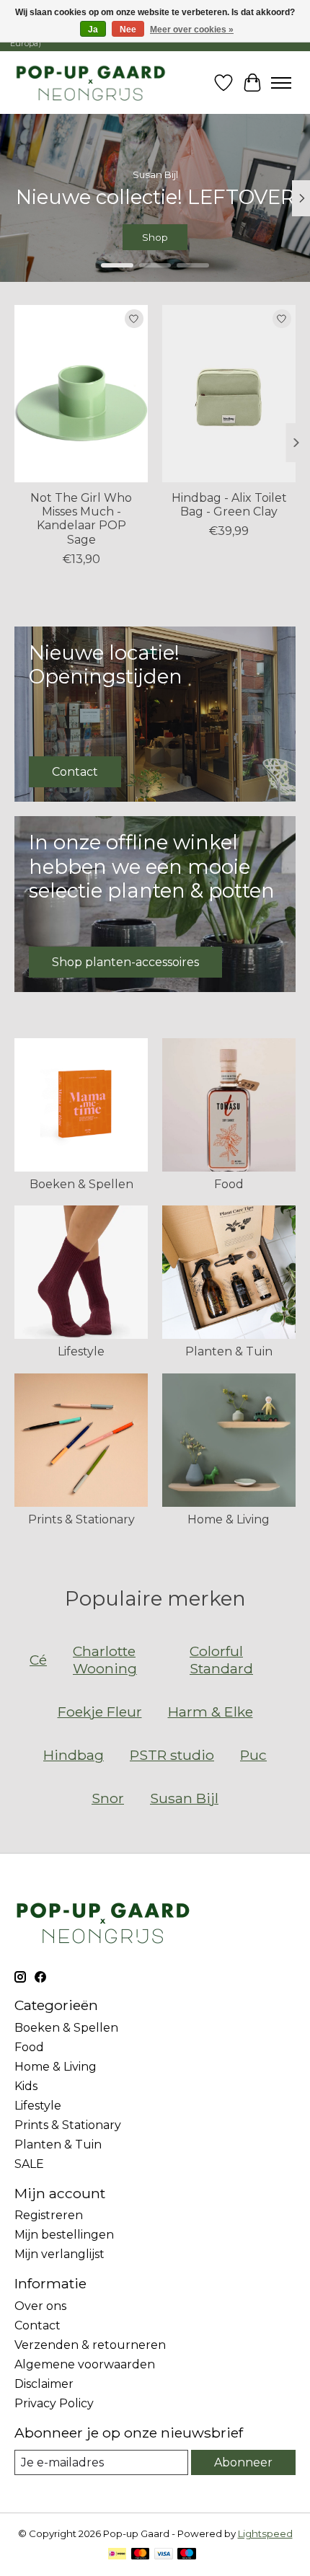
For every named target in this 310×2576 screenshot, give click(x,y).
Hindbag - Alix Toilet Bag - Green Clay (229, 505)
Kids (26, 2086)
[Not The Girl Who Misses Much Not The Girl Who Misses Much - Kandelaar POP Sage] (81, 394)
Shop (156, 238)
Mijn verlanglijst (59, 2254)
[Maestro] (187, 2555)
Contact (37, 2325)
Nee (128, 30)
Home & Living (229, 1519)
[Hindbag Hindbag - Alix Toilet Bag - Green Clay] (229, 394)
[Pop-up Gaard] (90, 83)
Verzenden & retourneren (90, 2345)
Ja (93, 30)
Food (229, 1184)
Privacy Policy (54, 2403)
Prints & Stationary (81, 1519)
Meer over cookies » (192, 30)
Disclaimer (44, 2384)
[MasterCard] (141, 2555)
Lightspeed (265, 2533)
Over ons (40, 2306)
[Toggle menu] (281, 83)
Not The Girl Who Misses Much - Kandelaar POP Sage (81, 519)
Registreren (49, 2215)
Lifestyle (81, 1351)
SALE (29, 2164)
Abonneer (243, 2462)
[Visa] (164, 2555)
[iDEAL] (117, 2555)
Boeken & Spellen (81, 1184)
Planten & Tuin (229, 1351)
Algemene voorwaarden (85, 2364)
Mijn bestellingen (64, 2235)
